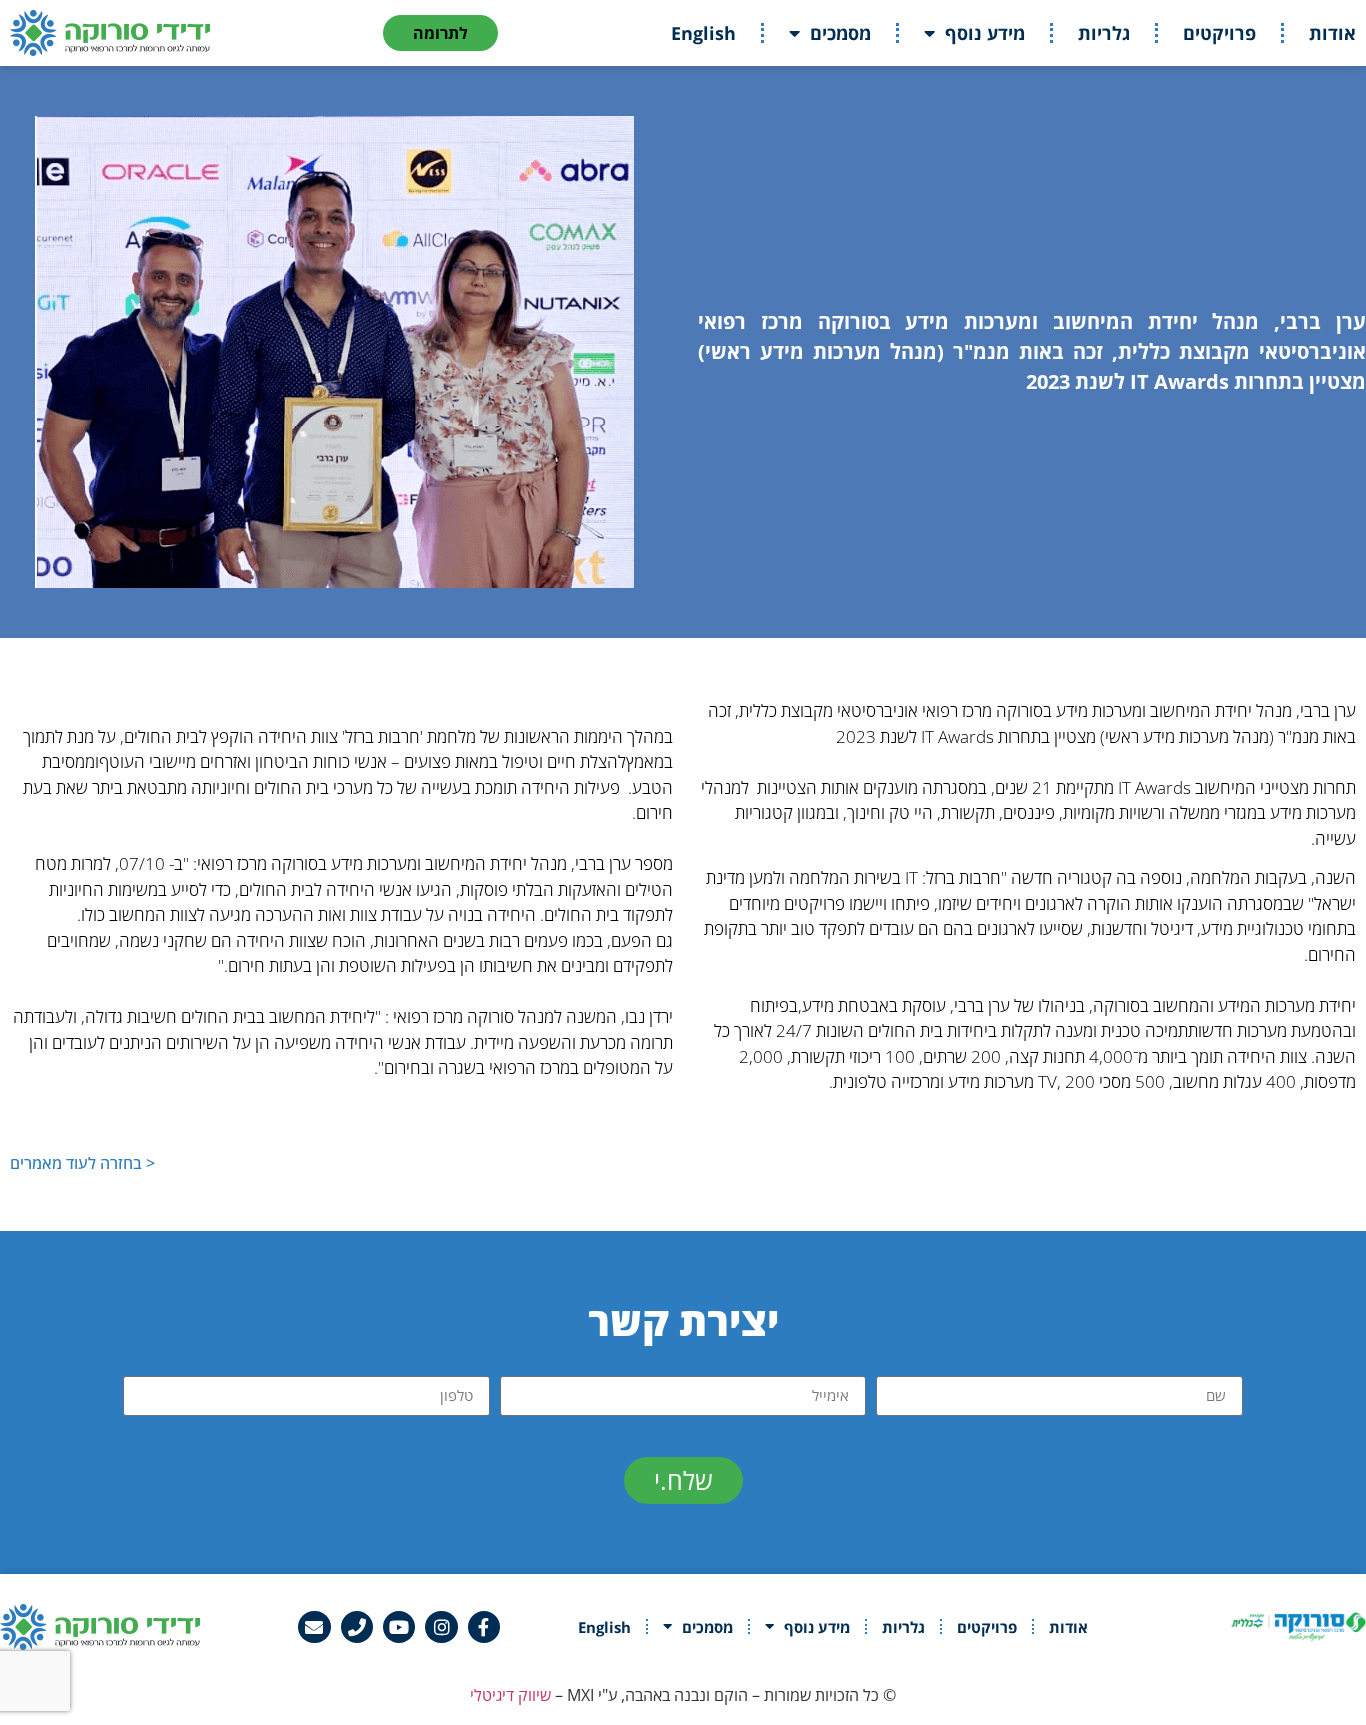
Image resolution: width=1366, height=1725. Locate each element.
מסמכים (840, 33)
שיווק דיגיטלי (510, 1695)
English (703, 33)
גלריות (1104, 33)
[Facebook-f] (484, 1627)
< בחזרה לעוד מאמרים (82, 1163)
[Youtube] (399, 1627)
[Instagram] (441, 1627)
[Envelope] (314, 1627)
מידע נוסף (985, 33)
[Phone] (357, 1627)
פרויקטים (1219, 33)
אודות (1332, 33)
